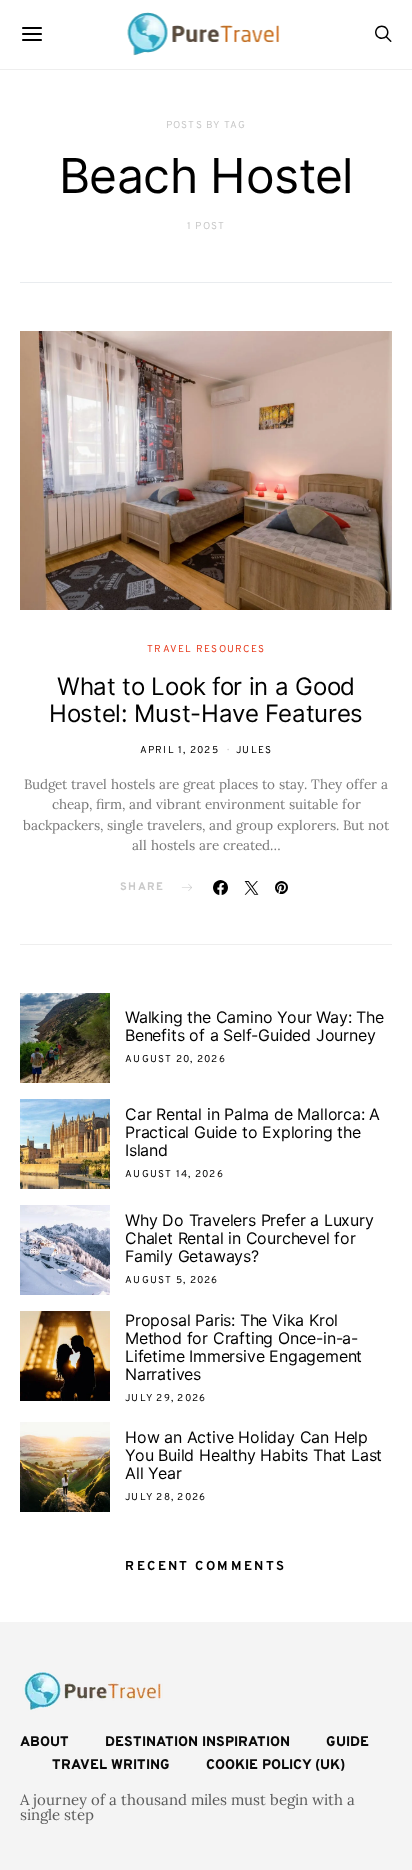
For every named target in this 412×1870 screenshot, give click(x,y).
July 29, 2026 (165, 1398)
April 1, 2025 (179, 750)
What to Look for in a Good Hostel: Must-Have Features (206, 700)
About (44, 1742)
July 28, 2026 (165, 1497)
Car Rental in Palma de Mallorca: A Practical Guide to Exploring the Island (252, 1132)
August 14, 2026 (174, 1174)
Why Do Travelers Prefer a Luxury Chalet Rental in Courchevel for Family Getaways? (249, 1238)
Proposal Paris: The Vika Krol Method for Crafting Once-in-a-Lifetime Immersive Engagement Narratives (243, 1347)
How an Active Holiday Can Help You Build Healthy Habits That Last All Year (253, 1455)
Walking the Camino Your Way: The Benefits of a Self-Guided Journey (254, 1026)
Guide (347, 1742)
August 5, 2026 (172, 1280)
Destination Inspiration (197, 1742)
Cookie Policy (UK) (275, 1765)
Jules (254, 750)
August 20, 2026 (175, 1059)
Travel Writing (111, 1765)
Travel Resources (206, 649)
